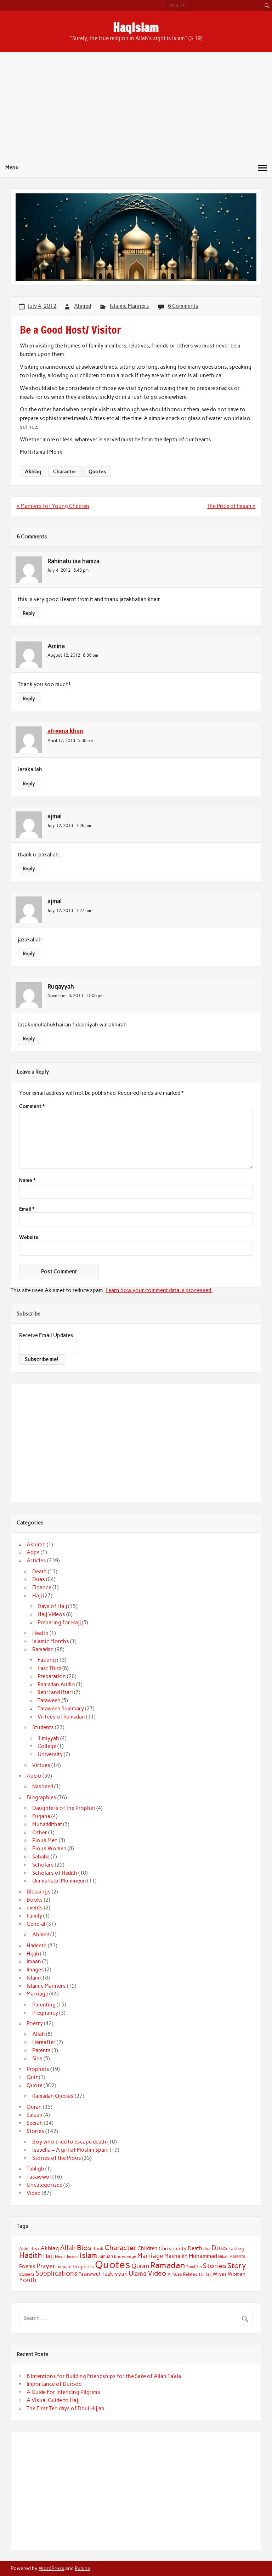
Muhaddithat (47, 1824)
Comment (32, 1106)
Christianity (173, 2248)
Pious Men (45, 1840)
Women (237, 2274)
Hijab (33, 1954)
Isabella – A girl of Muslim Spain (70, 2150)
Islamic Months (51, 1641)
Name (27, 1181)
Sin (199, 2267)
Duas (39, 1579)
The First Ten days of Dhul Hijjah (66, 2408)
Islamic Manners (129, 306)
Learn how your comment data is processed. (159, 1290)
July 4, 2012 (59, 570)
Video (34, 2193)
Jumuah (106, 2256)
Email (27, 1209)
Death (39, 1572)
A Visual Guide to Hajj (53, 2400)
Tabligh (35, 2169)
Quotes (97, 471)
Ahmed (83, 306)
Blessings (39, 1892)
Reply (29, 613)
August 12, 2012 (64, 655)
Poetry (35, 2023)
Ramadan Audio (56, 1685)
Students (43, 1727)
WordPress (51, 2568)
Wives (220, 2274)
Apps (33, 1552)
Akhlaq (33, 471)
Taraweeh (49, 1700)
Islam (33, 1978)
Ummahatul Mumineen (59, 1881)
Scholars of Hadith (55, 1873)
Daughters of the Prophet (64, 1808)
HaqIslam (136, 27)
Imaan (34, 1961)
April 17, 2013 (61, 740)
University (50, 1754)
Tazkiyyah (115, 2274)
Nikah (223, 2257)
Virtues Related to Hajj (189, 2274)
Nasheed (43, 1787)
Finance (42, 1587)
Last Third (49, 1668)
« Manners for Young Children (53, 506)
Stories (35, 2131)
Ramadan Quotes (53, 2096)
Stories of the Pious (57, 2158)
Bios (84, 2248)
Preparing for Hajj (59, 1623)
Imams (73, 2257)
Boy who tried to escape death (69, 2142)
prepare (64, 2267)
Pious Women (49, 1849)
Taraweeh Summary (61, 1709)
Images (35, 1970)
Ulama (138, 2274)
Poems (27, 2266)
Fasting (47, 1660)
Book (98, 2249)
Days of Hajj (52, 1606)
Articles (36, 1561)
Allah (39, 2034)
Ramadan (43, 1649)
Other (40, 1833)
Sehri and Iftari (55, 1692)
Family (34, 1916)
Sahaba (41, 1857)
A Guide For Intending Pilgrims (63, 2392)
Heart (60, 2257)
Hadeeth (37, 1946)
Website (29, 1238)
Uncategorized (44, 2185)
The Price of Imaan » (231, 506)
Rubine (82, 2568)
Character (65, 471)
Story (237, 2266)
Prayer (46, 2266)
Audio (34, 1776)
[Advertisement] (136, 105)
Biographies (41, 1797)
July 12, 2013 (60, 825)
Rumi (191, 2267)
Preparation (52, 1676)
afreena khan (65, 731)
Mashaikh (176, 2256)
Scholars (43, 1865)
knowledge (125, 2257)
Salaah (35, 2115)
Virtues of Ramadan (61, 1717)
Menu (12, 168)
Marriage (37, 1994)
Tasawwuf (39, 2177)
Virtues (41, 1765)
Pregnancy (45, 2013)
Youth (28, 2280)
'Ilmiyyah (48, 1738)
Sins (37, 2059)
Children (148, 2248)
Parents (41, 2050)
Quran (34, 2107)
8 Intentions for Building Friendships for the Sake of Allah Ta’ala (104, 2376)
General (36, 1924)
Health (40, 1633)
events (35, 1908)
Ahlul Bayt (29, 2249)
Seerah (35, 2123)
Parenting (44, 2005)
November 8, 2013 (65, 995)
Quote (35, 2085)
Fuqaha (41, 1816)
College (47, 1746)
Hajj (37, 1596)
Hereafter (44, 2042)
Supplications (57, 2273)
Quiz (32, 2077)
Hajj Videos (51, 1614)
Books (35, 1900)
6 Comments (183, 306)
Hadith (31, 2255)
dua (207, 2249)
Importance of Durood (54, 2384)
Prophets (38, 2069)
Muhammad (203, 2256)
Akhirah (36, 1545)
